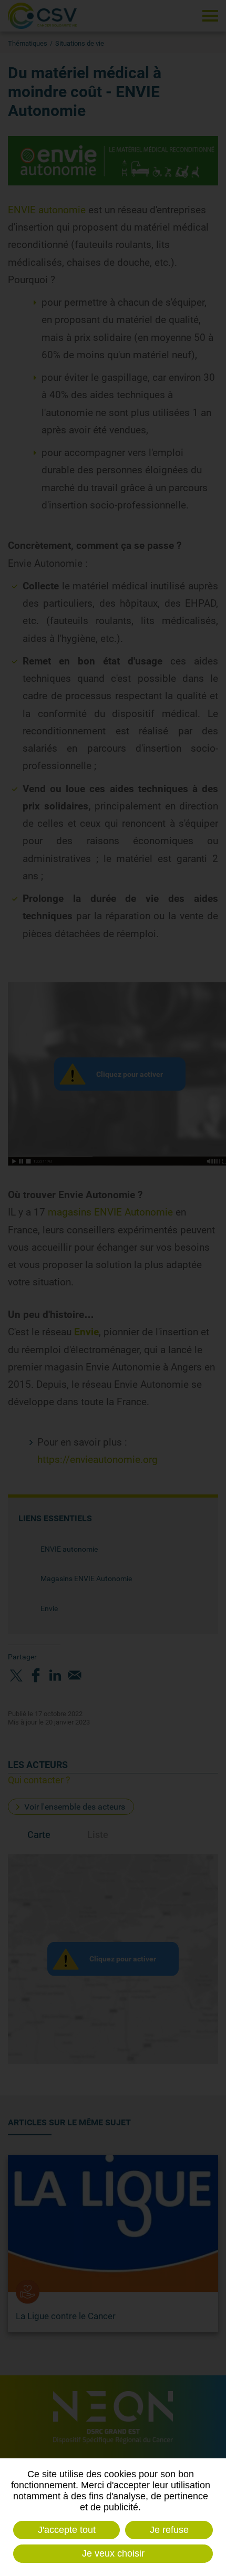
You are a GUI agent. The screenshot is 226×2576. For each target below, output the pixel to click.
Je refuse (169, 2530)
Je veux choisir (113, 2553)
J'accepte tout (67, 2530)
